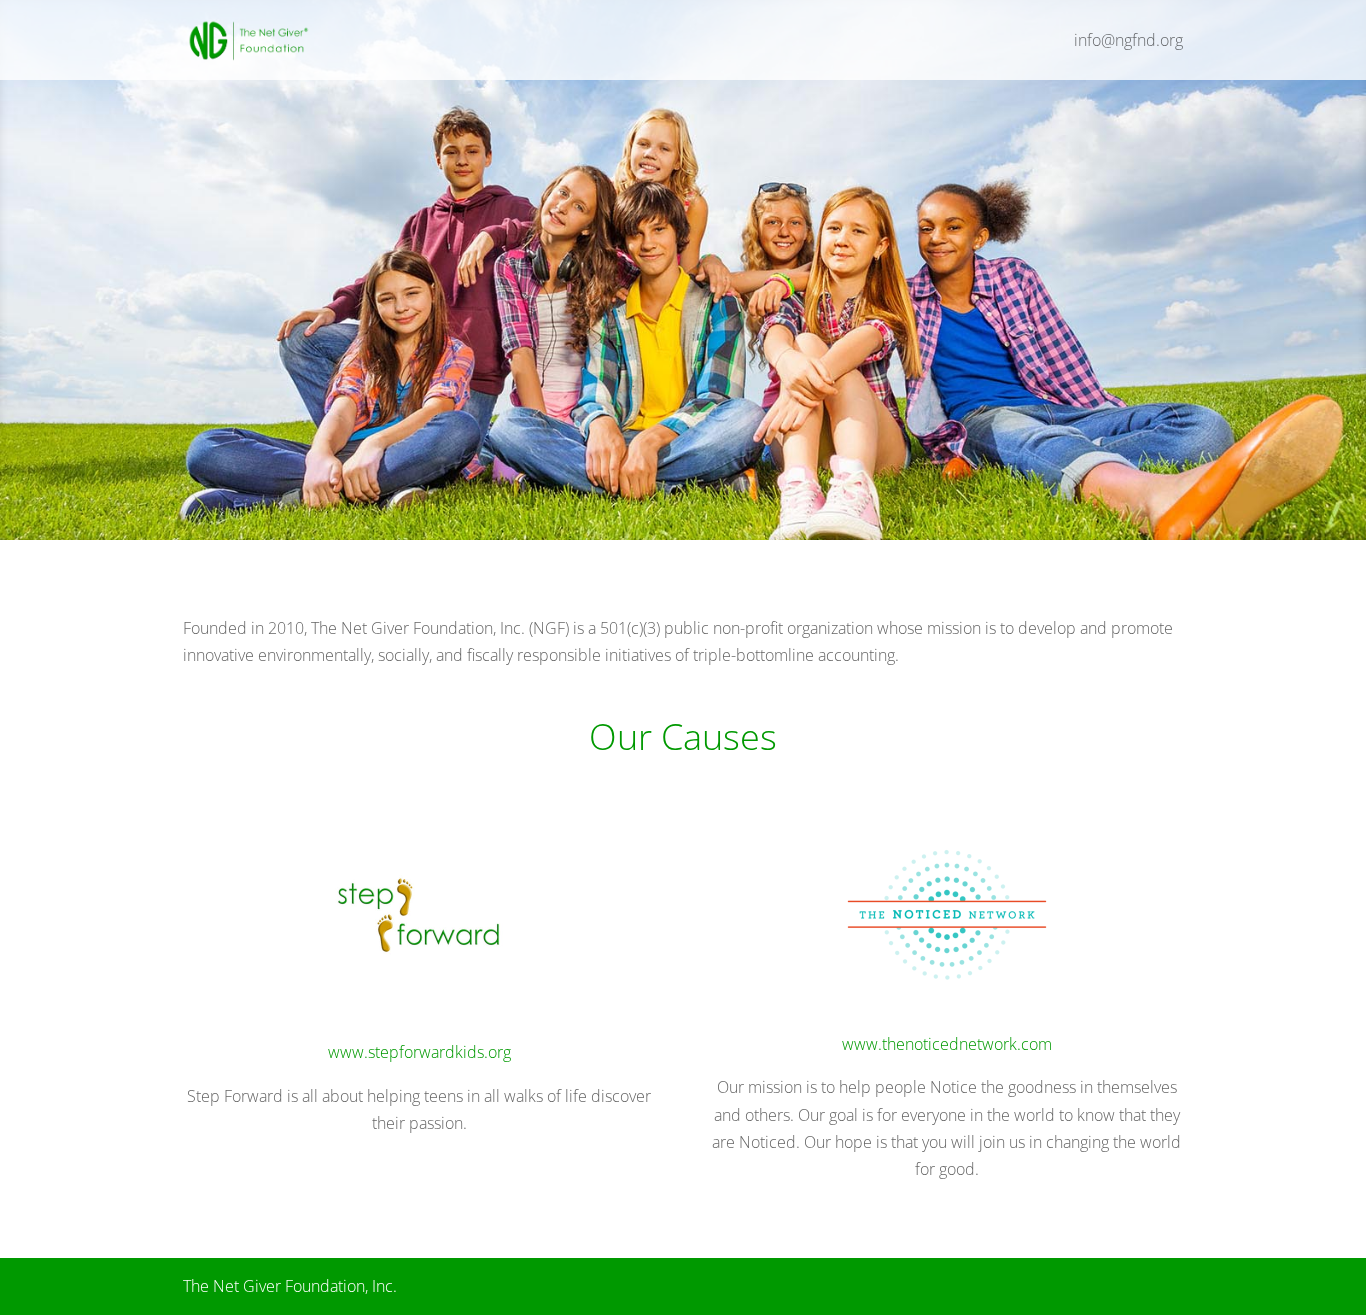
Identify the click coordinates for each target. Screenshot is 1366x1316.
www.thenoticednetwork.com (947, 1044)
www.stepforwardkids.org (419, 1052)
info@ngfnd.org (1128, 42)
